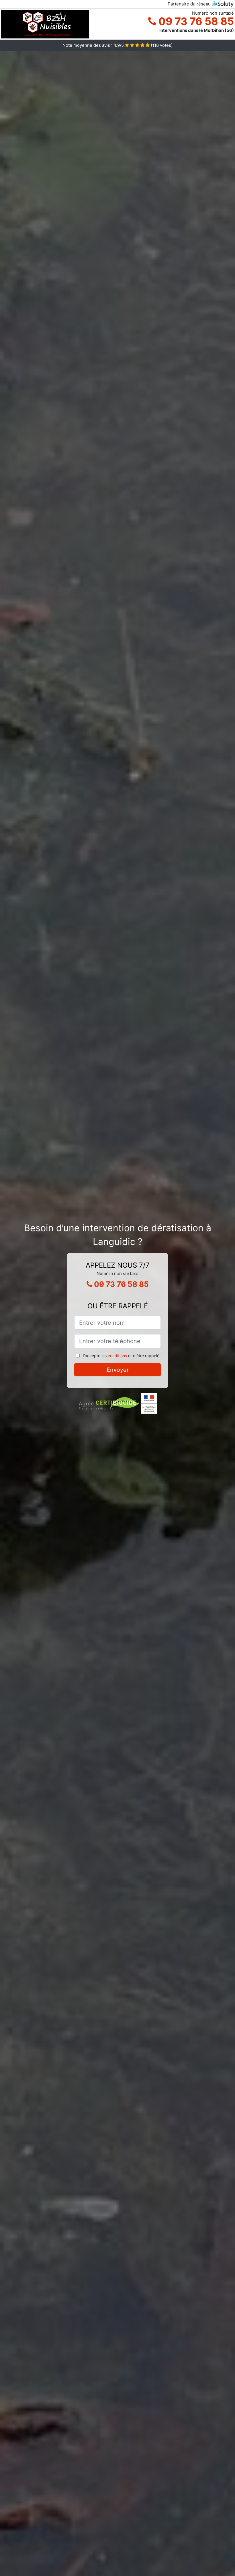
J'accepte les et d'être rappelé (121, 1356)
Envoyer (118, 1370)
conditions (117, 1356)
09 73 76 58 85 (195, 21)
